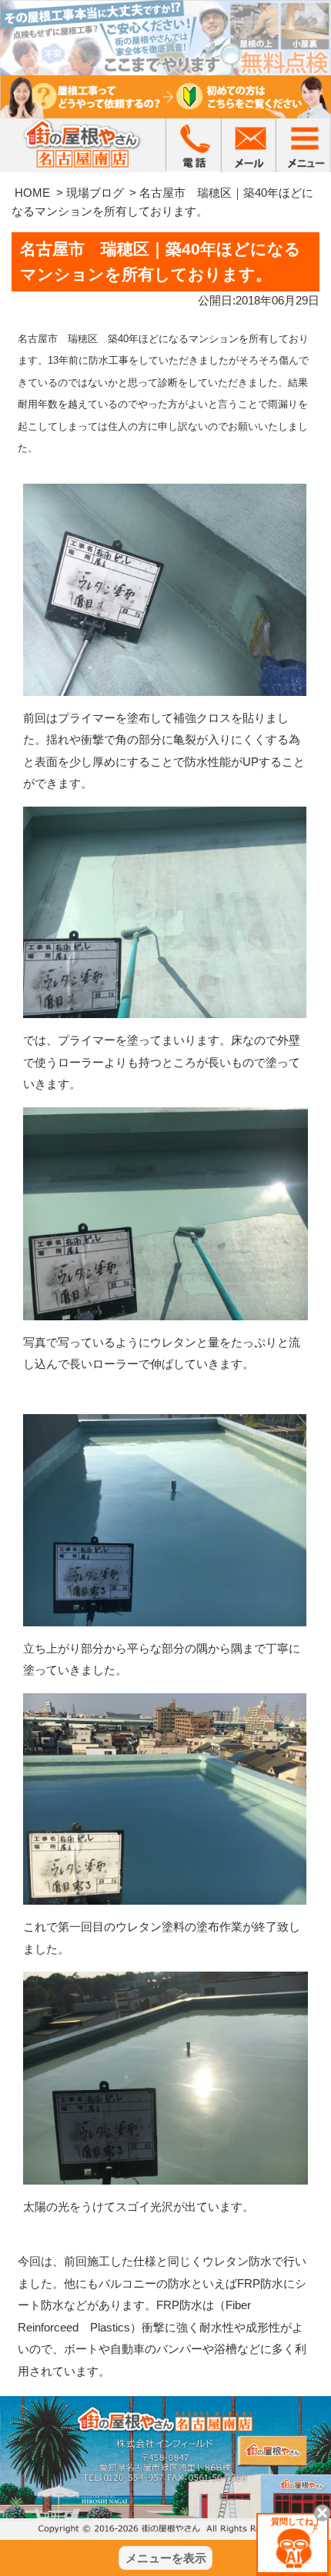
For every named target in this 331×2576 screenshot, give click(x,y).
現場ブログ (95, 193)
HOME (32, 193)
